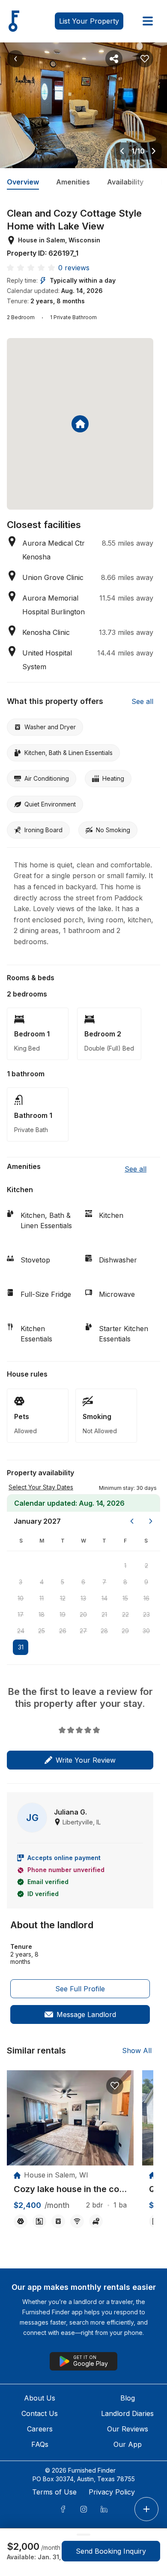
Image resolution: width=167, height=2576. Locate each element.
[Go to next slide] (154, 151)
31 (21, 1647)
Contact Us (40, 2413)
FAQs (40, 2444)
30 (146, 1631)
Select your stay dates (41, 1487)
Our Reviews (128, 2429)
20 (83, 1614)
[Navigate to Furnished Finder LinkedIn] (104, 2509)
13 (83, 1598)
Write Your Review (86, 1760)
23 (146, 1614)
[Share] (114, 59)
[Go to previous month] (132, 1521)
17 (21, 1614)
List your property (89, 21)
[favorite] (115, 2086)
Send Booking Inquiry (111, 2551)
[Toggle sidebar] (148, 21)
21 (104, 1614)
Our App (128, 2444)
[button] (128, 1487)
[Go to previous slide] (122, 151)
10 (21, 1598)
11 (42, 1598)
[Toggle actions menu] (146, 2509)
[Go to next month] (151, 1521)
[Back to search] (15, 59)
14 (104, 1598)
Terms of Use (54, 2492)
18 (42, 1614)
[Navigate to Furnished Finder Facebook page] (63, 2509)
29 (125, 1631)
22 (125, 1614)
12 (63, 1598)
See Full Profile (80, 1989)
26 (63, 1631)
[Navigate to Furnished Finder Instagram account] (83, 2509)
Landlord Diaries (127, 2413)
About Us (40, 2398)
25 (42, 1631)
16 (146, 1598)
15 (125, 1598)
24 (21, 1631)
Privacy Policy (112, 2492)
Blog (128, 2398)
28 (104, 1631)
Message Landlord (86, 2014)
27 (83, 1631)
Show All (137, 2051)
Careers (40, 2429)
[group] (70, 2189)
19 (63, 1614)
